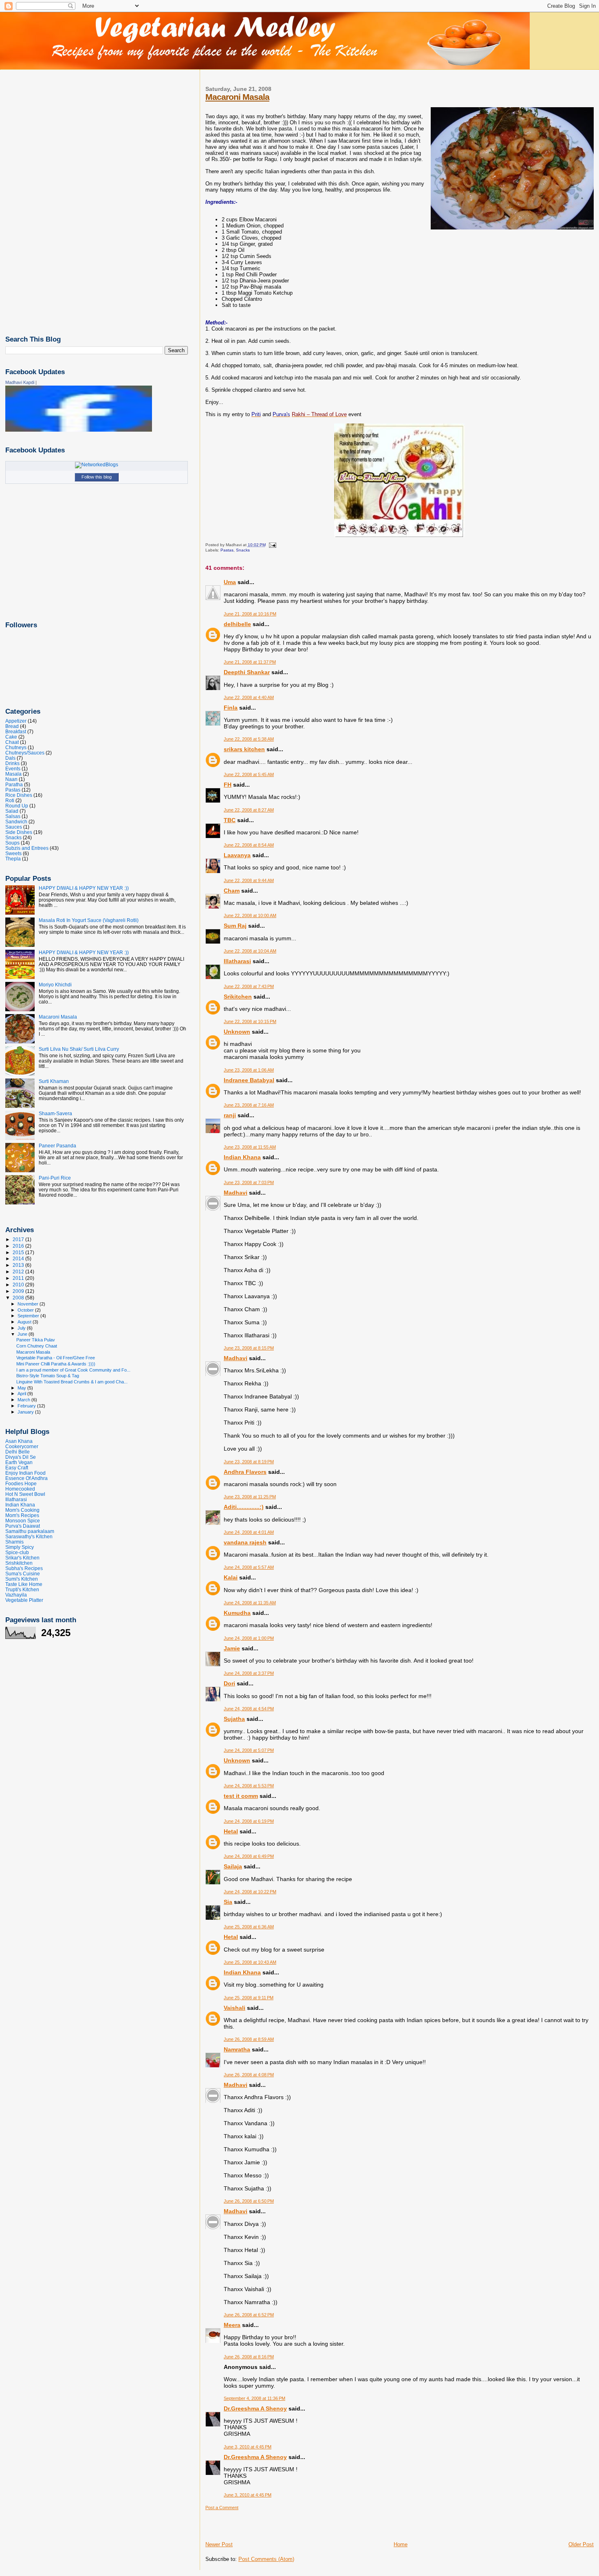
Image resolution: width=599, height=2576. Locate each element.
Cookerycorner (22, 1446)
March (24, 1400)
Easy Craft (17, 1468)
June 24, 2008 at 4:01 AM (249, 1532)
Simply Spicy (20, 1547)
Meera (232, 2325)
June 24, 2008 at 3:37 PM (249, 1673)
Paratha (14, 784)
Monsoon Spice (23, 1521)
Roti (10, 800)
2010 (19, 1285)
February (27, 1406)
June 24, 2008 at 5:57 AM (249, 1567)
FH (228, 785)
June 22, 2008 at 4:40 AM (249, 697)
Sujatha (234, 1719)
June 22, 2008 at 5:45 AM (249, 774)
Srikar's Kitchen (22, 1558)
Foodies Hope (21, 1483)
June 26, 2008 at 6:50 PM (249, 2201)
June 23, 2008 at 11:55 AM (250, 1147)
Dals (10, 758)
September (29, 1316)
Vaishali (235, 2008)
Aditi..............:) (244, 1507)
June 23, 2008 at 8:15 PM (249, 1348)
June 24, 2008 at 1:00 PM (249, 1638)
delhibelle (237, 624)
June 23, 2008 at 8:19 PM (249, 1462)
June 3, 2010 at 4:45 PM (248, 2447)
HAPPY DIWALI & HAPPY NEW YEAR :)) (84, 888)
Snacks (243, 550)
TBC (230, 820)
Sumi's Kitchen (22, 1579)
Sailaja (233, 1866)
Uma (230, 582)
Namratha (237, 2049)
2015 (19, 1252)
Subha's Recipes (24, 1568)
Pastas (227, 550)
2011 (19, 1278)
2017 (19, 1239)
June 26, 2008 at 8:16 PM (249, 2357)
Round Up (17, 806)
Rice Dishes (19, 795)
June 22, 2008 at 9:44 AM (249, 880)
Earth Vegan (19, 1462)
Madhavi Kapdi (20, 382)
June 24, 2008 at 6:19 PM (249, 1821)
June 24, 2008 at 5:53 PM (249, 1786)
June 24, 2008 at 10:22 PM (250, 1892)
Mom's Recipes (22, 1515)
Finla (231, 708)
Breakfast (16, 731)
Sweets (13, 853)
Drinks (12, 763)
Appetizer (16, 721)
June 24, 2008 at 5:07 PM (249, 1750)
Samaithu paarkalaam (30, 1531)
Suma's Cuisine (23, 1574)
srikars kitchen (244, 749)
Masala (13, 774)
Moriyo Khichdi (55, 985)
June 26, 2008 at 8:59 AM (249, 2039)
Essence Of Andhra (26, 1478)
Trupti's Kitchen (22, 1589)
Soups (12, 843)
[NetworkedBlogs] (97, 465)
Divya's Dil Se (21, 1457)
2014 (19, 1258)
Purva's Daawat (23, 1526)
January (26, 1412)
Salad (12, 811)
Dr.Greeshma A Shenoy (255, 2408)
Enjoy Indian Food (25, 1473)
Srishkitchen (19, 1563)
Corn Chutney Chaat (37, 1346)
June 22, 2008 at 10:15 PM (250, 1021)
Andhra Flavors (245, 1472)
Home (401, 2544)
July (22, 1328)
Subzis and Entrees (27, 848)
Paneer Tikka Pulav (36, 1340)
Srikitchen (238, 997)
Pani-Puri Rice (55, 1178)
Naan (11, 779)
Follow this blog (97, 477)
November (29, 1304)
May (22, 1388)
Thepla (13, 859)
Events (13, 769)
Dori (229, 1683)
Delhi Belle (18, 1452)
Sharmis (14, 1542)
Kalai (231, 1577)
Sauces (14, 827)
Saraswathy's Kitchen (29, 1536)
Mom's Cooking (22, 1510)
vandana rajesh (245, 1542)
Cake (11, 737)
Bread (12, 726)
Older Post (581, 2544)
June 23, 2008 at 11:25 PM (250, 1497)
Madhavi (236, 1193)
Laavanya (237, 855)
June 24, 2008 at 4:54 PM (249, 1709)
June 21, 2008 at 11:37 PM (250, 662)
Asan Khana (19, 1441)
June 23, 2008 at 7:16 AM (249, 1105)
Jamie (232, 1648)
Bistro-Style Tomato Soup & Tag (48, 1376)
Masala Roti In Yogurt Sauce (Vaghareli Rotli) (89, 920)
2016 (19, 1246)
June (23, 1334)
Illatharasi (237, 961)
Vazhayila (16, 1595)
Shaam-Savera (55, 1113)
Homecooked (20, 1489)
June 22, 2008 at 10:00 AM (250, 915)
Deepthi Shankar (247, 672)
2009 (19, 1291)
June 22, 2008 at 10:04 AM (250, 951)
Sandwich (16, 822)
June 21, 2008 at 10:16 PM (250, 614)
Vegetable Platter (24, 1600)
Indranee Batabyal (249, 1080)
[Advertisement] (253, 2523)
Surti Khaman (54, 1081)
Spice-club (17, 1552)
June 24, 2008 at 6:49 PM (249, 1856)
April (22, 1394)
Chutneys (16, 747)
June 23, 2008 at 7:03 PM (249, 1182)
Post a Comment (222, 2508)
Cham (232, 891)
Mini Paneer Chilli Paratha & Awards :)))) (56, 1364)
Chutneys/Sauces (25, 753)
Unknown (237, 1032)
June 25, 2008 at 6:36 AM (249, 1927)
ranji (230, 1115)
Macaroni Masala (237, 97)
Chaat (12, 742)
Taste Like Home (24, 1584)
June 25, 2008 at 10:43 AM (250, 1962)
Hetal (231, 1831)
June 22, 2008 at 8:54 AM (249, 845)
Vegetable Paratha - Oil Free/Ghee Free (56, 1358)
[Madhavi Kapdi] (79, 430)
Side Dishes (19, 832)
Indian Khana (242, 1157)
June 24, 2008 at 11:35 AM (250, 1603)
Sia (228, 1902)
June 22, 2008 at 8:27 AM (249, 810)
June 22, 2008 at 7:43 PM (249, 986)
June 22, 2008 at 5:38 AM (249, 739)
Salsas (13, 816)
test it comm (241, 1796)
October (26, 1310)
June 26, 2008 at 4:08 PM (249, 2075)
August (25, 1322)
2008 (19, 1298)
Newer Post (219, 2544)
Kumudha (237, 1613)
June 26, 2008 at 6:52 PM (249, 2315)
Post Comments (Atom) (266, 2559)
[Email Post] (272, 545)
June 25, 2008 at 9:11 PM (249, 1998)
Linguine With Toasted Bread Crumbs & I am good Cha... (72, 1382)
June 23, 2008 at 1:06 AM (249, 1070)
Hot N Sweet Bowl (25, 1494)
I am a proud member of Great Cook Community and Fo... (73, 1370)
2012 (19, 1271)
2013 (19, 1265)
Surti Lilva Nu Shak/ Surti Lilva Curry (79, 1049)
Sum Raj (235, 926)
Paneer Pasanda (57, 1146)
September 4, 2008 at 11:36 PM (254, 2398)
